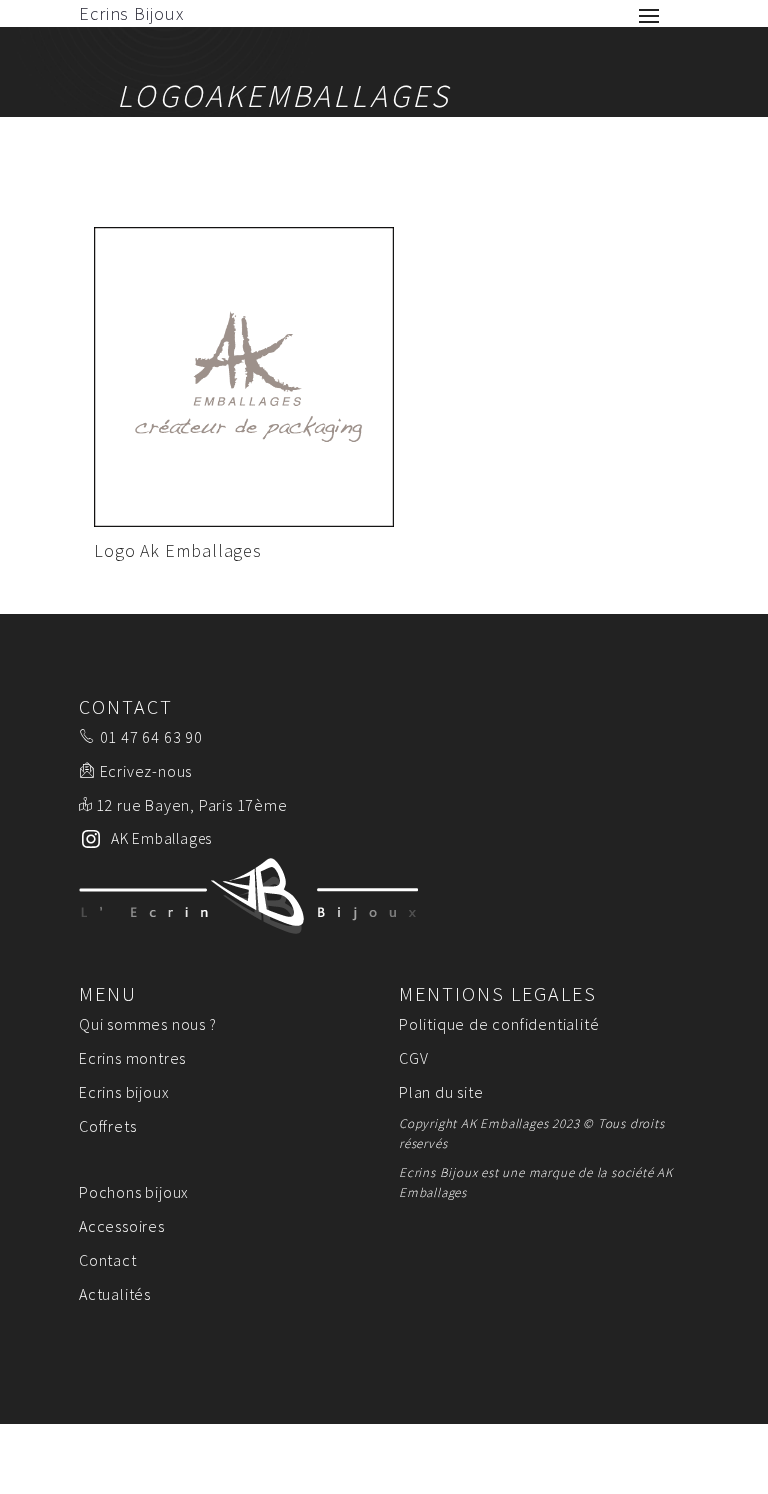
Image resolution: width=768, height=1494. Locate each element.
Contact (108, 1260)
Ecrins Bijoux (131, 13)
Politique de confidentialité (499, 1024)
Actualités (115, 1294)
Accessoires (122, 1226)
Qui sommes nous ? (148, 1024)
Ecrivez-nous (146, 771)
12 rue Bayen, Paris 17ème (192, 805)
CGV (413, 1058)
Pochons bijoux (134, 1192)
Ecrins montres (132, 1058)
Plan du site (441, 1092)
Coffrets (107, 1126)
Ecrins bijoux (124, 1092)
